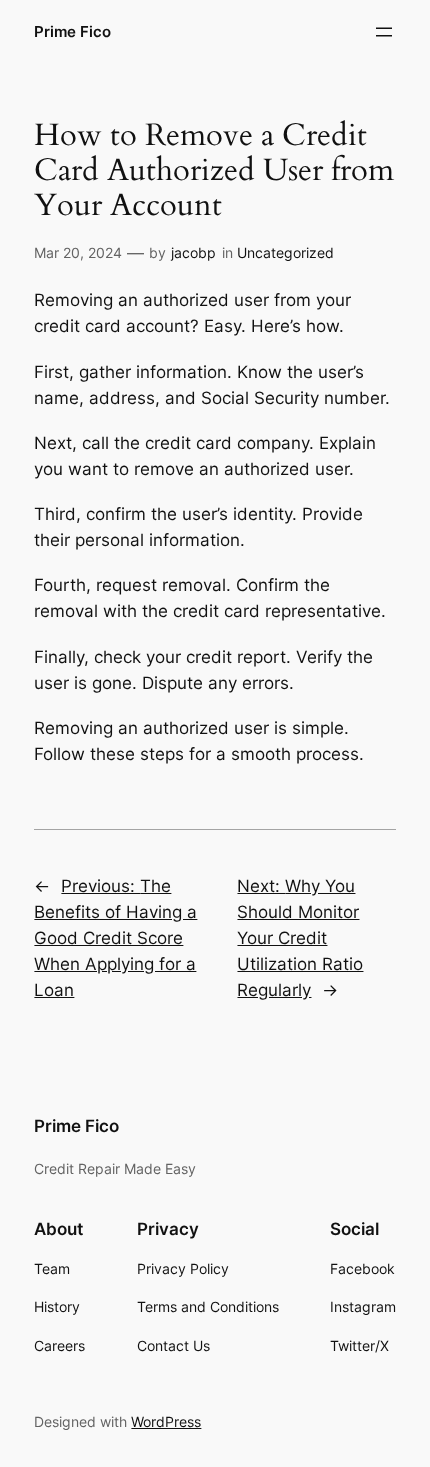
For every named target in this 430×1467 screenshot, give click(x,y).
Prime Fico (72, 32)
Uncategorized (285, 252)
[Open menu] (384, 32)
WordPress (166, 1421)
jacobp (193, 252)
